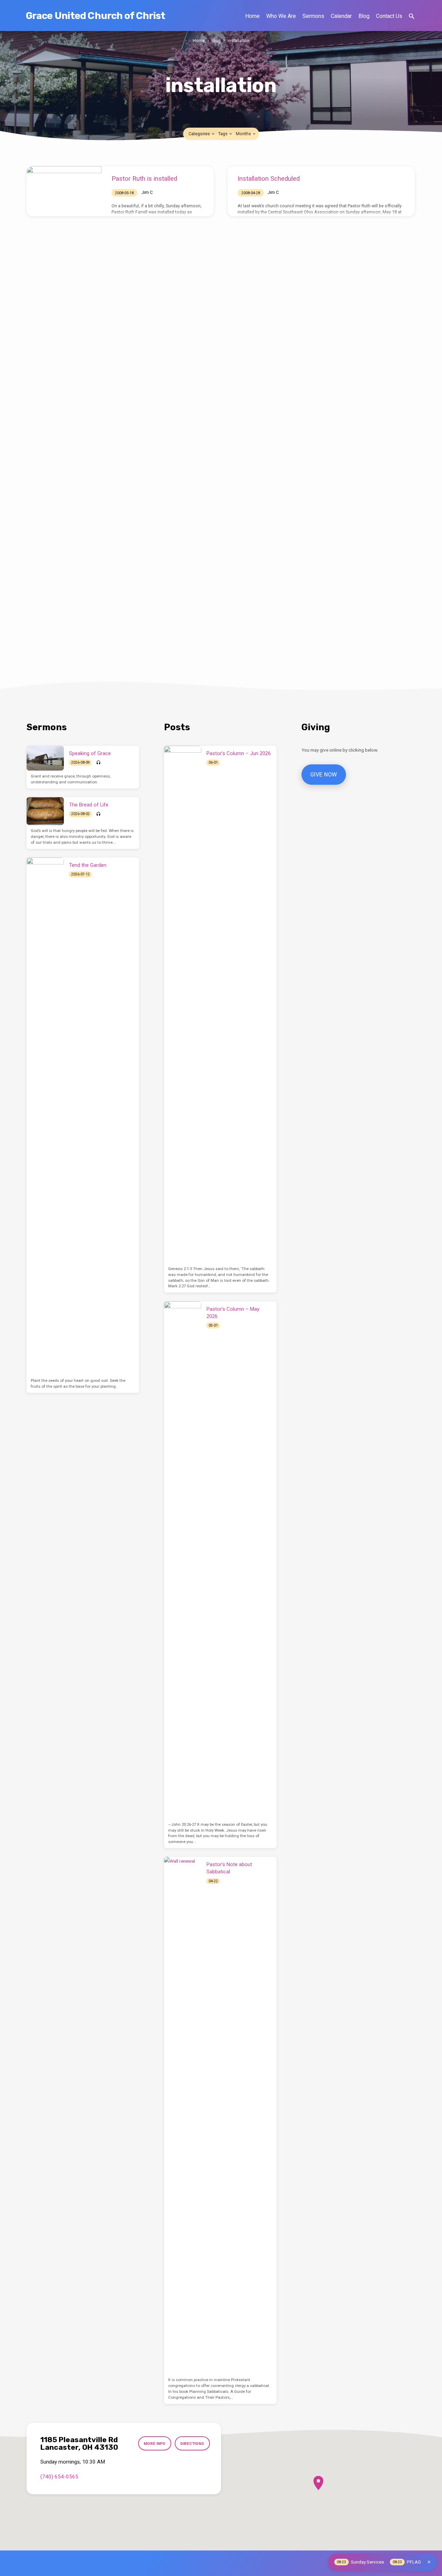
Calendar (341, 16)
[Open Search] (412, 16)
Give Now (324, 775)
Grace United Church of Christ (96, 16)
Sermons (313, 16)
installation (238, 41)
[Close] (429, 2562)
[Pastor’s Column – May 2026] (183, 1560)
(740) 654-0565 (59, 2477)
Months (244, 134)
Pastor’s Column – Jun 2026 (239, 753)
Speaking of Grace (90, 753)
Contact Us (389, 16)
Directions (192, 2444)
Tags (223, 134)
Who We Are (281, 16)
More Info (155, 2444)
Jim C (147, 192)
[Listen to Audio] (98, 763)
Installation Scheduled (269, 179)
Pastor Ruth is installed (144, 179)
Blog (364, 16)
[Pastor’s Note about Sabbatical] (183, 2116)
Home (252, 16)
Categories (200, 134)
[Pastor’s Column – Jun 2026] (183, 1004)
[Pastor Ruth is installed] (64, 187)
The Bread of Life (89, 805)
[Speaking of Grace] (45, 758)
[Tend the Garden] (45, 1116)
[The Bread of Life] (45, 811)
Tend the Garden (88, 865)
